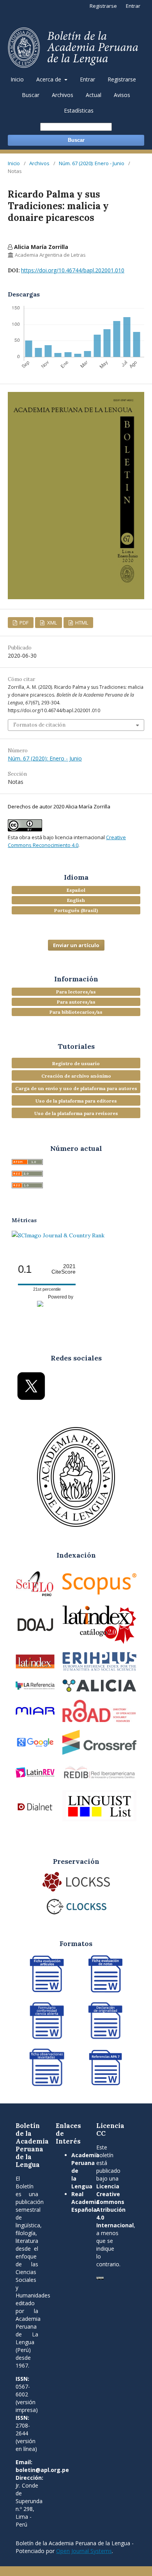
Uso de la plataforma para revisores (76, 1113)
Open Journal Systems (84, 2551)
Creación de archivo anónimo (76, 1076)
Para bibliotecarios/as (76, 1012)
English (76, 900)
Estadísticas (79, 110)
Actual (94, 95)
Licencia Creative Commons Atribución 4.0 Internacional (115, 2206)
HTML (81, 623)
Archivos (63, 95)
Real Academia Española (85, 2202)
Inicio (17, 79)
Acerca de (49, 79)
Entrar (87, 79)
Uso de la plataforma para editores (76, 1101)
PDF (23, 623)
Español (76, 890)
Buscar (31, 95)
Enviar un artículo (76, 945)
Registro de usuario (76, 1063)
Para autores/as (76, 1002)
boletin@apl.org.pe (42, 2470)
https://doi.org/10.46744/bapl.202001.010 (73, 270)
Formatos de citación (39, 725)
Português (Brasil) (76, 910)
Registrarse (122, 79)
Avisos (122, 95)
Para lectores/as (76, 992)
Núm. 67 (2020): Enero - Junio (92, 163)
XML (51, 623)
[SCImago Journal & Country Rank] (58, 1235)
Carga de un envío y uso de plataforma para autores (76, 1088)
